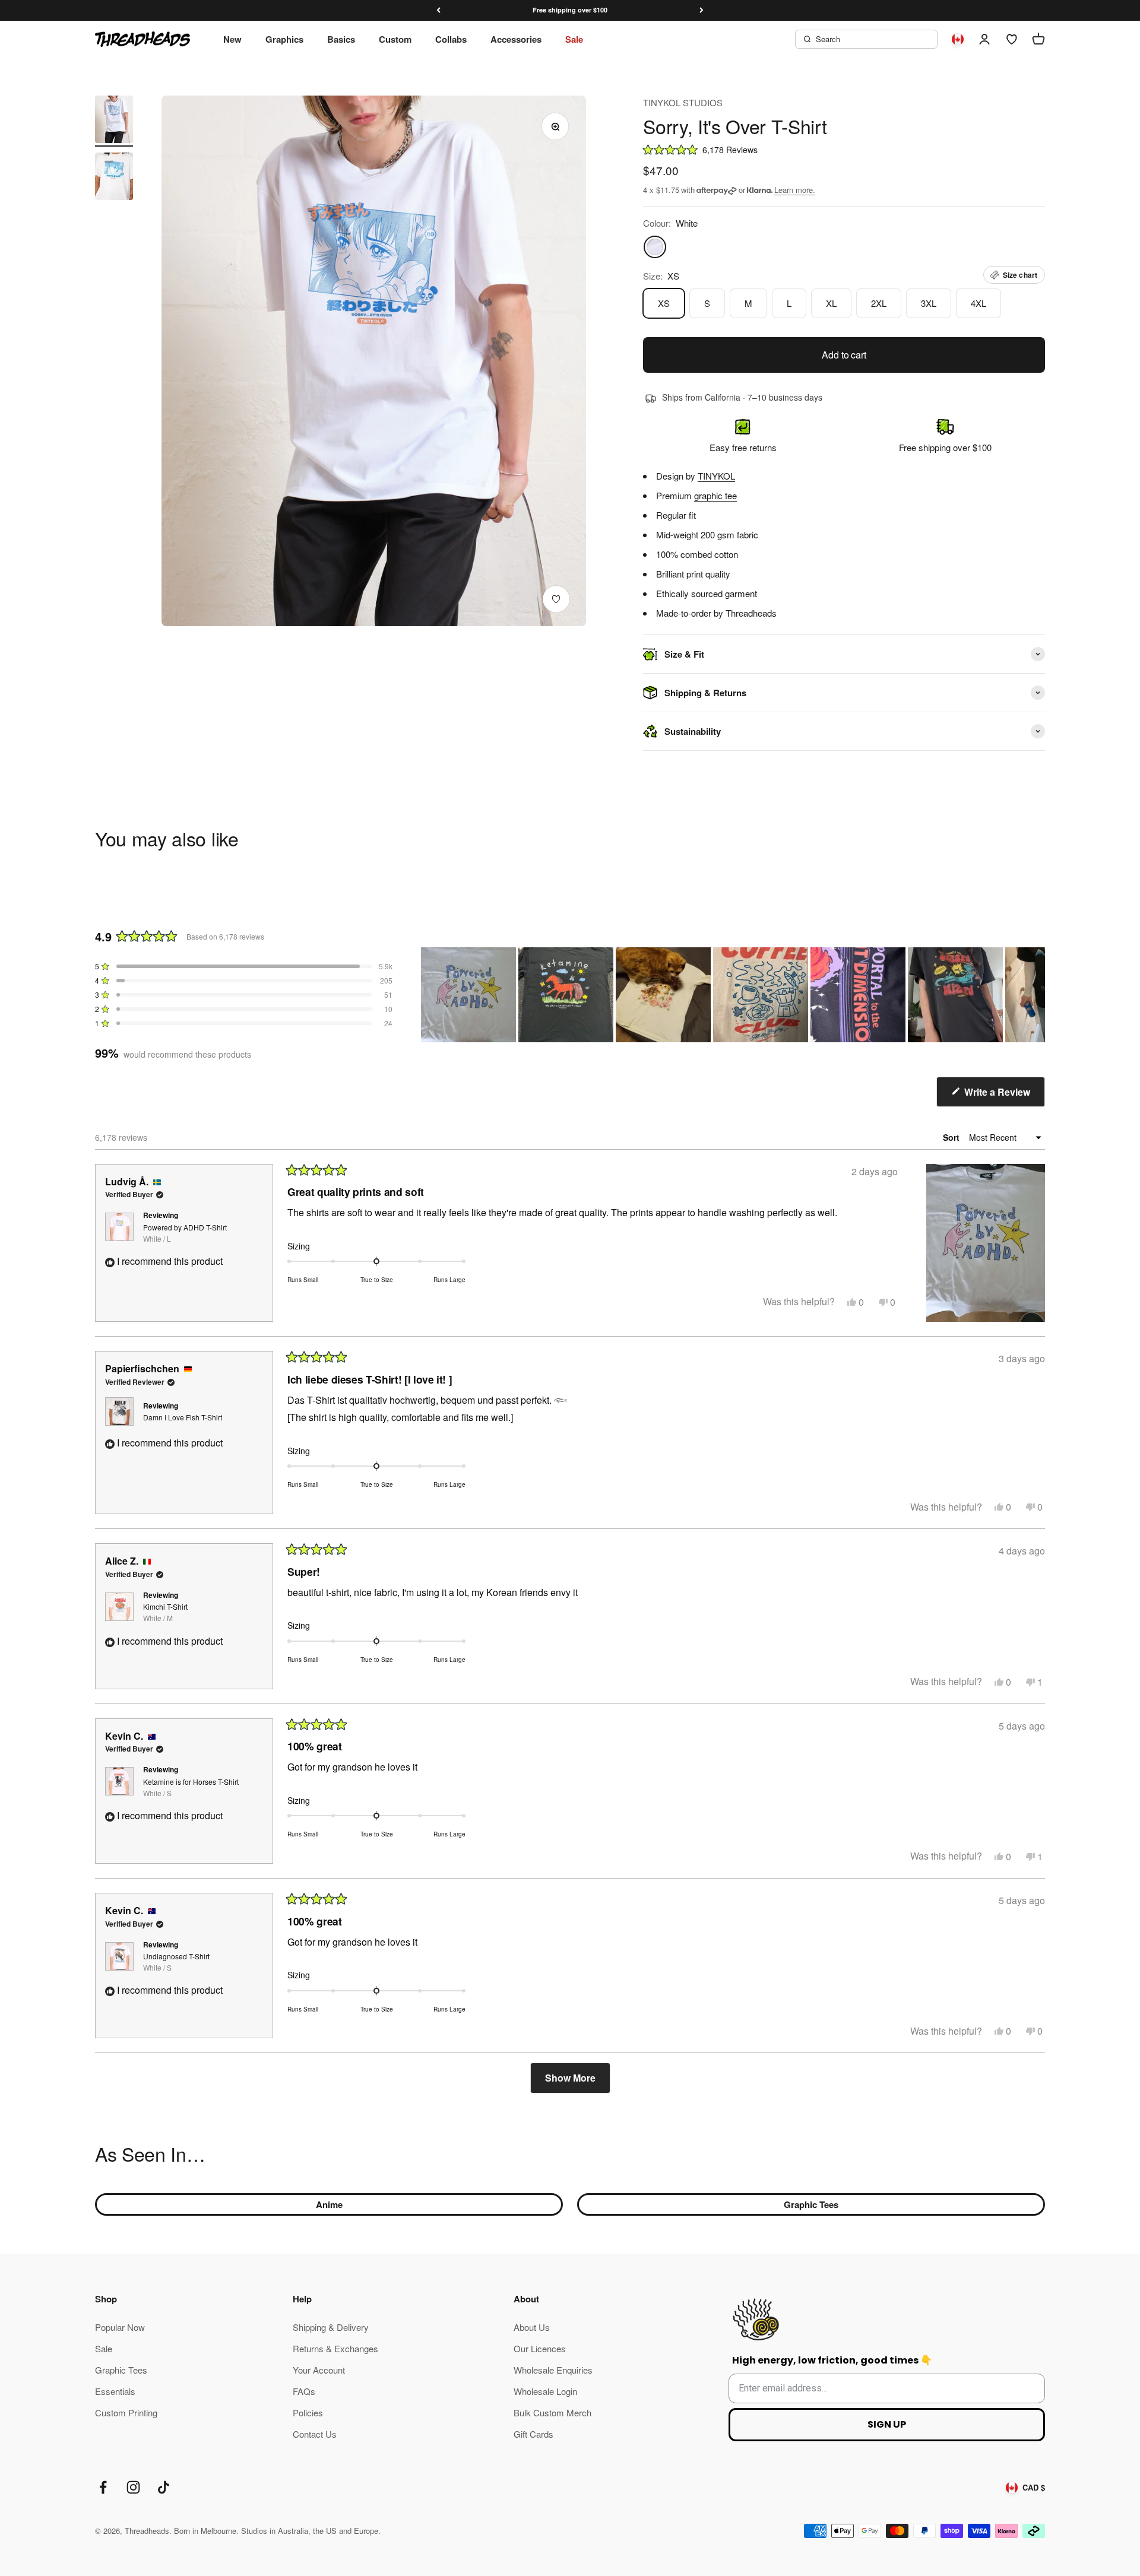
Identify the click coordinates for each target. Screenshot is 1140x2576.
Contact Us (315, 2434)
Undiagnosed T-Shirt (176, 1962)
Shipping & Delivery (331, 2327)
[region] (733, 995)
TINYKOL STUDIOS (683, 102)
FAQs (304, 2391)
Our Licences (540, 2348)
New (232, 39)
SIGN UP (887, 2424)
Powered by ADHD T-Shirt (185, 1233)
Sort (952, 1137)
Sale (574, 39)
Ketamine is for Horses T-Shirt (191, 1787)
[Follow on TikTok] (164, 2487)
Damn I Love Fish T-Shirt (183, 1417)
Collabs (451, 39)
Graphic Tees (811, 2204)
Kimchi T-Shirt (165, 1612)
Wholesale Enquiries (553, 2370)
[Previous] (438, 10)
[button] (844, 149)
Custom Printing (126, 2412)
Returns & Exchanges (335, 2348)
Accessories (516, 39)
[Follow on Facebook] (103, 2487)
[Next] (702, 10)
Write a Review (1003, 1096)
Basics (341, 39)
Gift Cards (533, 2434)
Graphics (284, 39)
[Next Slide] (1035, 995)
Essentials (115, 2391)
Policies (308, 2412)
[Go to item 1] (114, 121)
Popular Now (120, 2327)
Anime (329, 2204)
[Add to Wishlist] (556, 599)
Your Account (319, 2370)
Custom (395, 39)
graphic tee (715, 495)
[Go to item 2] (114, 178)
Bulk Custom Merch (552, 2412)
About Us (532, 2327)
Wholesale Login (545, 2391)
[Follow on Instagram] (133, 2487)
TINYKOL (716, 476)
